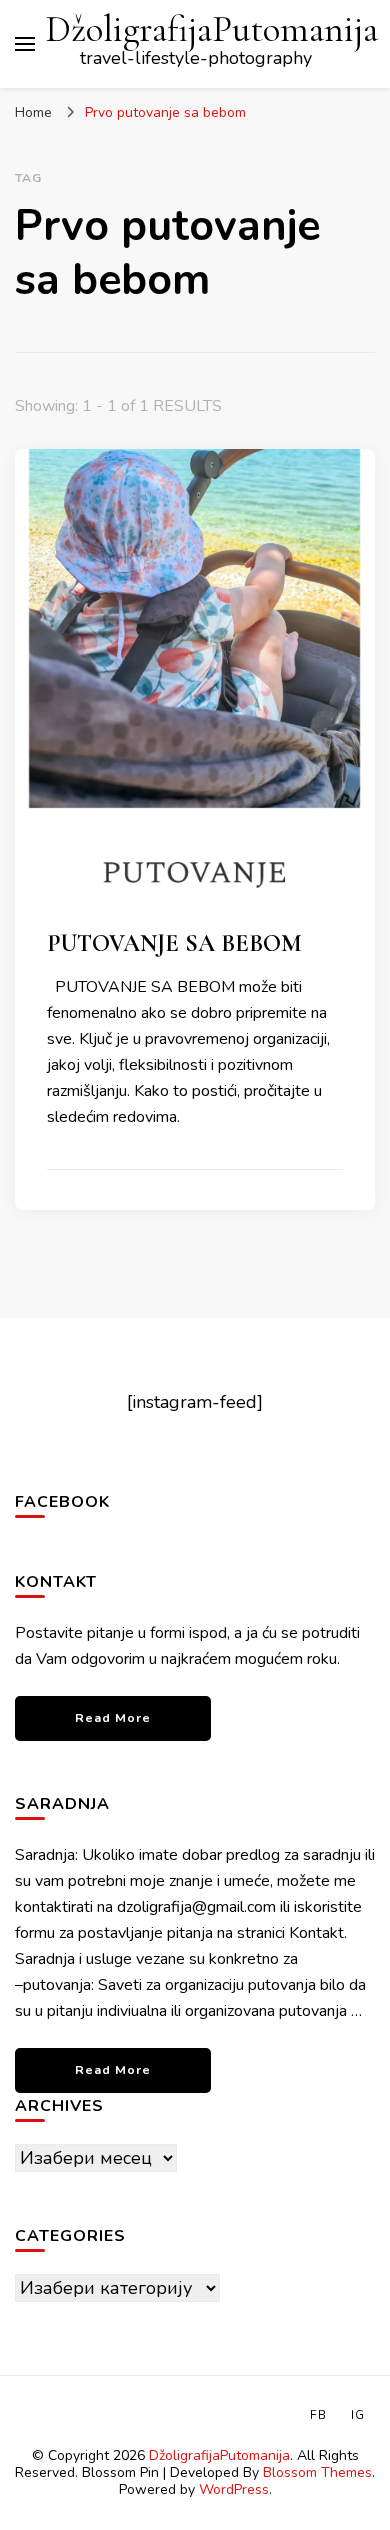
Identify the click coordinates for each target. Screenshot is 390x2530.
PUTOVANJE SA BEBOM (174, 943)
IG (358, 2415)
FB (318, 2415)
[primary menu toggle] (25, 44)
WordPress (234, 2489)
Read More (113, 1717)
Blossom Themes (317, 2472)
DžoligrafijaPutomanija (212, 29)
